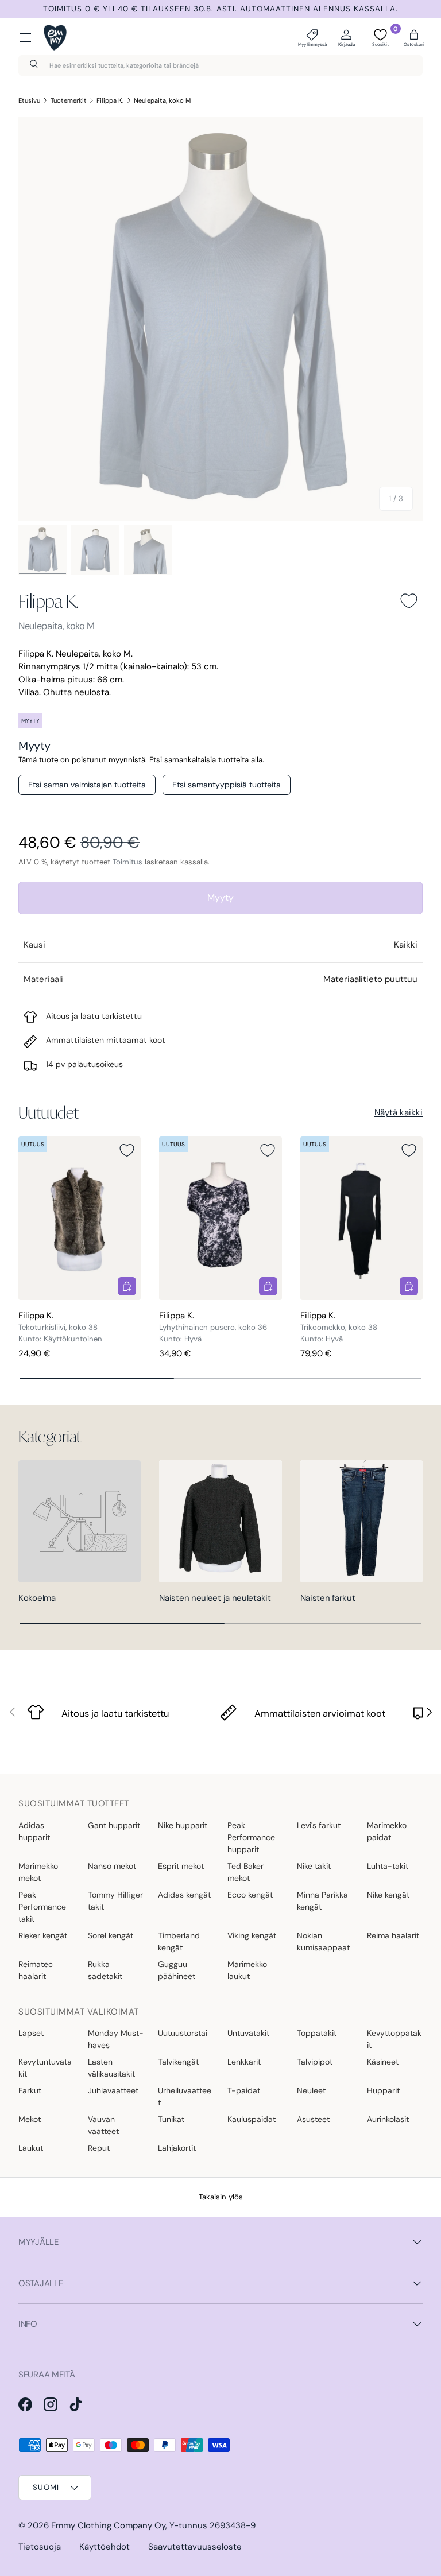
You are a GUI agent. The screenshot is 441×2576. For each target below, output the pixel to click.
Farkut (30, 2090)
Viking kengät (252, 1935)
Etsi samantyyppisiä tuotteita (227, 785)
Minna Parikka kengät (322, 1901)
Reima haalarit (393, 1935)
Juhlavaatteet (113, 2090)
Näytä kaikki (399, 1112)
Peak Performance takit (42, 1907)
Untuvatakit (248, 2033)
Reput (99, 2148)
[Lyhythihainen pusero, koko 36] (220, 1218)
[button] (414, 37)
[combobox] (220, 65)
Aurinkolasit (388, 2119)
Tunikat (171, 2119)
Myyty (220, 897)
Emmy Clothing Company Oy (108, 2525)
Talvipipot (315, 2062)
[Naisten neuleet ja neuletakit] (220, 1521)
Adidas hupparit (34, 1831)
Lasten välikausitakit (111, 2068)
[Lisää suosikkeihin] (409, 601)
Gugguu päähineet (177, 1970)
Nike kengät (388, 1895)
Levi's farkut (319, 1825)
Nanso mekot (112, 1866)
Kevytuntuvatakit (45, 2068)
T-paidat (244, 2090)
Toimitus (127, 862)
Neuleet (311, 2090)
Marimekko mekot (38, 1872)
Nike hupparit (183, 1825)
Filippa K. (110, 100)
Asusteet (313, 2119)
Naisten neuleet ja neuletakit (215, 1598)
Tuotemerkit (69, 100)
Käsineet (383, 2062)
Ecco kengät (250, 1895)
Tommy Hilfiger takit (115, 1901)
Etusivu (29, 100)
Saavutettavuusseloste (195, 2547)
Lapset (31, 2033)
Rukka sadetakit (105, 1970)
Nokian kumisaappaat (323, 1941)
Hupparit (383, 2090)
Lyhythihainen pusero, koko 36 (213, 1327)
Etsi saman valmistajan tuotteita (87, 785)
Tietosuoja (40, 2547)
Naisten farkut (328, 1598)
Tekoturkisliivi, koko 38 (58, 1327)
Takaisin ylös (221, 2197)
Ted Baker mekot (245, 1872)
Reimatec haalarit (36, 1970)
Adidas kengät (184, 1895)
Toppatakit (317, 2033)
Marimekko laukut (247, 1970)
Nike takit (314, 1866)
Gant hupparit (114, 1825)
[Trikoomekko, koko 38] (361, 1218)
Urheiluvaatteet (185, 2096)
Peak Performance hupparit (251, 1837)
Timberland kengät (179, 1941)
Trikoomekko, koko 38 (339, 1327)
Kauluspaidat (252, 2119)
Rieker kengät (43, 1935)
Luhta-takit (388, 1866)
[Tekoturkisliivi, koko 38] (80, 1218)
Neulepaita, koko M (162, 100)
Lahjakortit (177, 2148)
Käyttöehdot (105, 2547)
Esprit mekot (181, 1866)
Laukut (31, 2148)
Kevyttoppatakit (394, 2039)
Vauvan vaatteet (103, 2125)
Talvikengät (178, 2062)
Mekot (30, 2119)
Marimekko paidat (387, 1831)
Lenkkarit (244, 2062)
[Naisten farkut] (361, 1521)
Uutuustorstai (183, 2033)
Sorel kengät (111, 1935)
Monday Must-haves (116, 2039)
